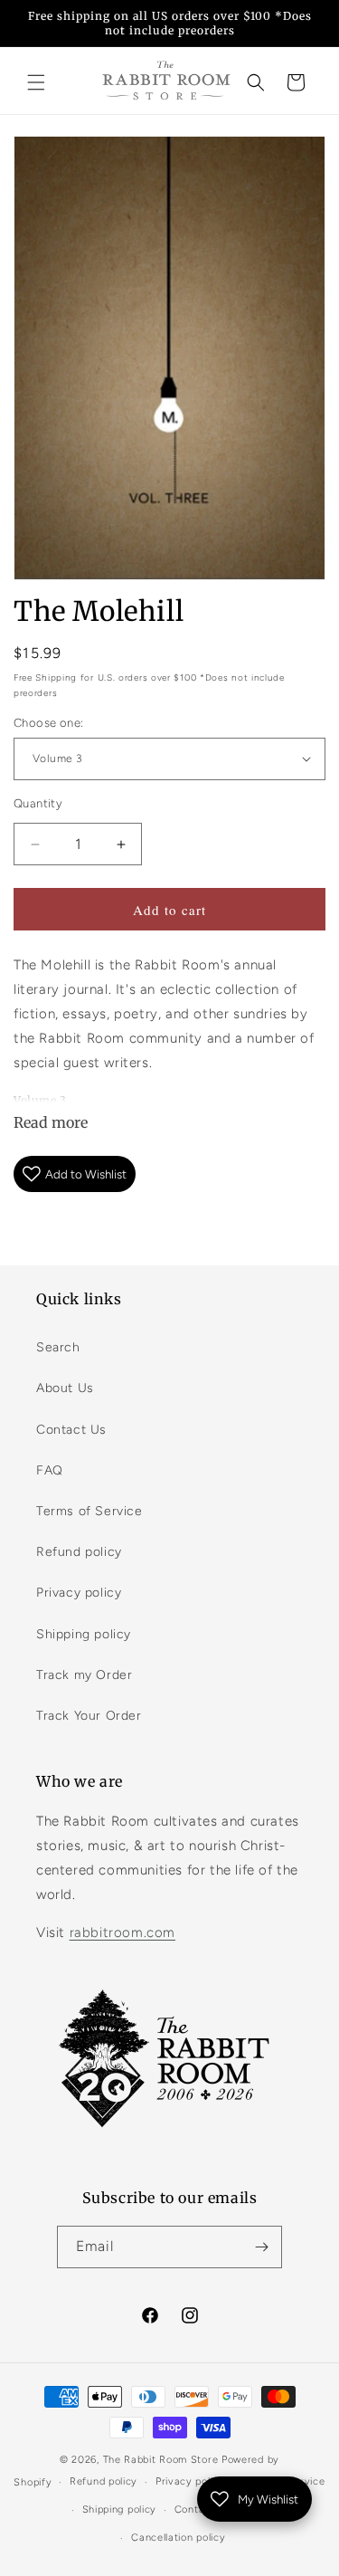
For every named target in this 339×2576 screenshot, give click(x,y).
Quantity (38, 803)
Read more (51, 1122)
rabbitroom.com (122, 1932)
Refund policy (79, 1552)
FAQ (50, 1470)
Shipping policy (84, 1634)
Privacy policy (79, 1593)
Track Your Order (89, 1716)
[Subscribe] (261, 2247)
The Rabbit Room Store (161, 2460)
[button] (36, 82)
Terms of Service (89, 1511)
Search (58, 1347)
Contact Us (71, 1430)
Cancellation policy (178, 2538)
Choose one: (48, 723)
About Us (65, 1388)
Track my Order (84, 1675)
